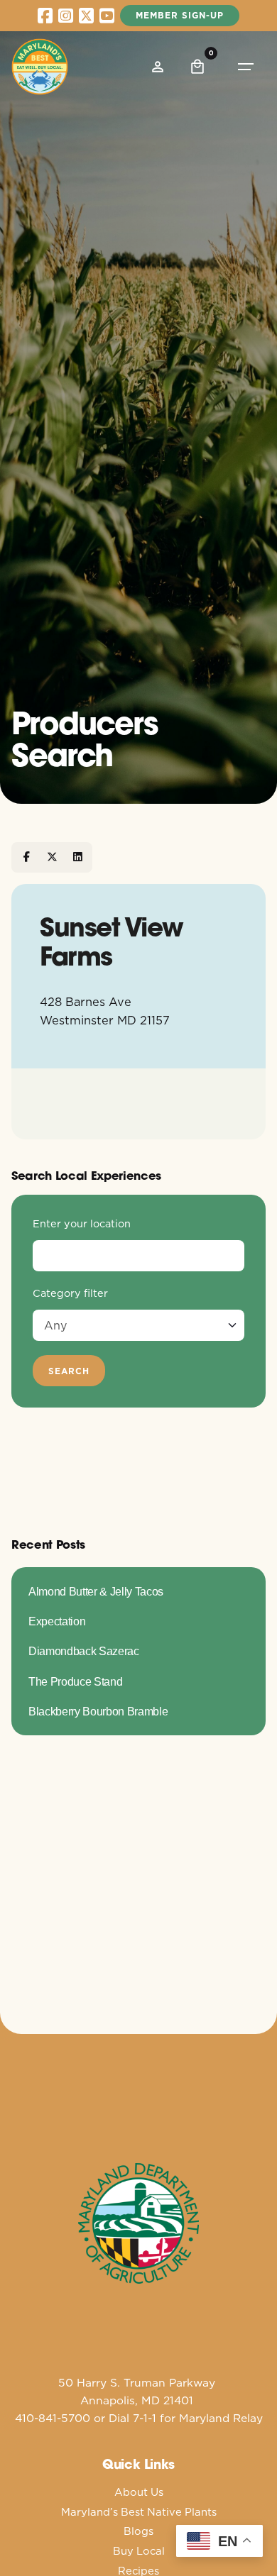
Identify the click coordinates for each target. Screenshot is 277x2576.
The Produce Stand (75, 1681)
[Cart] (197, 67)
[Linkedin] (77, 857)
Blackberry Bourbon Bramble (98, 1711)
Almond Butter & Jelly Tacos (96, 1591)
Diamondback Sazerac (84, 1651)
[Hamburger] (246, 67)
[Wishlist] (158, 67)
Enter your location (82, 1224)
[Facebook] (26, 857)
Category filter (70, 1293)
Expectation (57, 1621)
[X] (52, 857)
